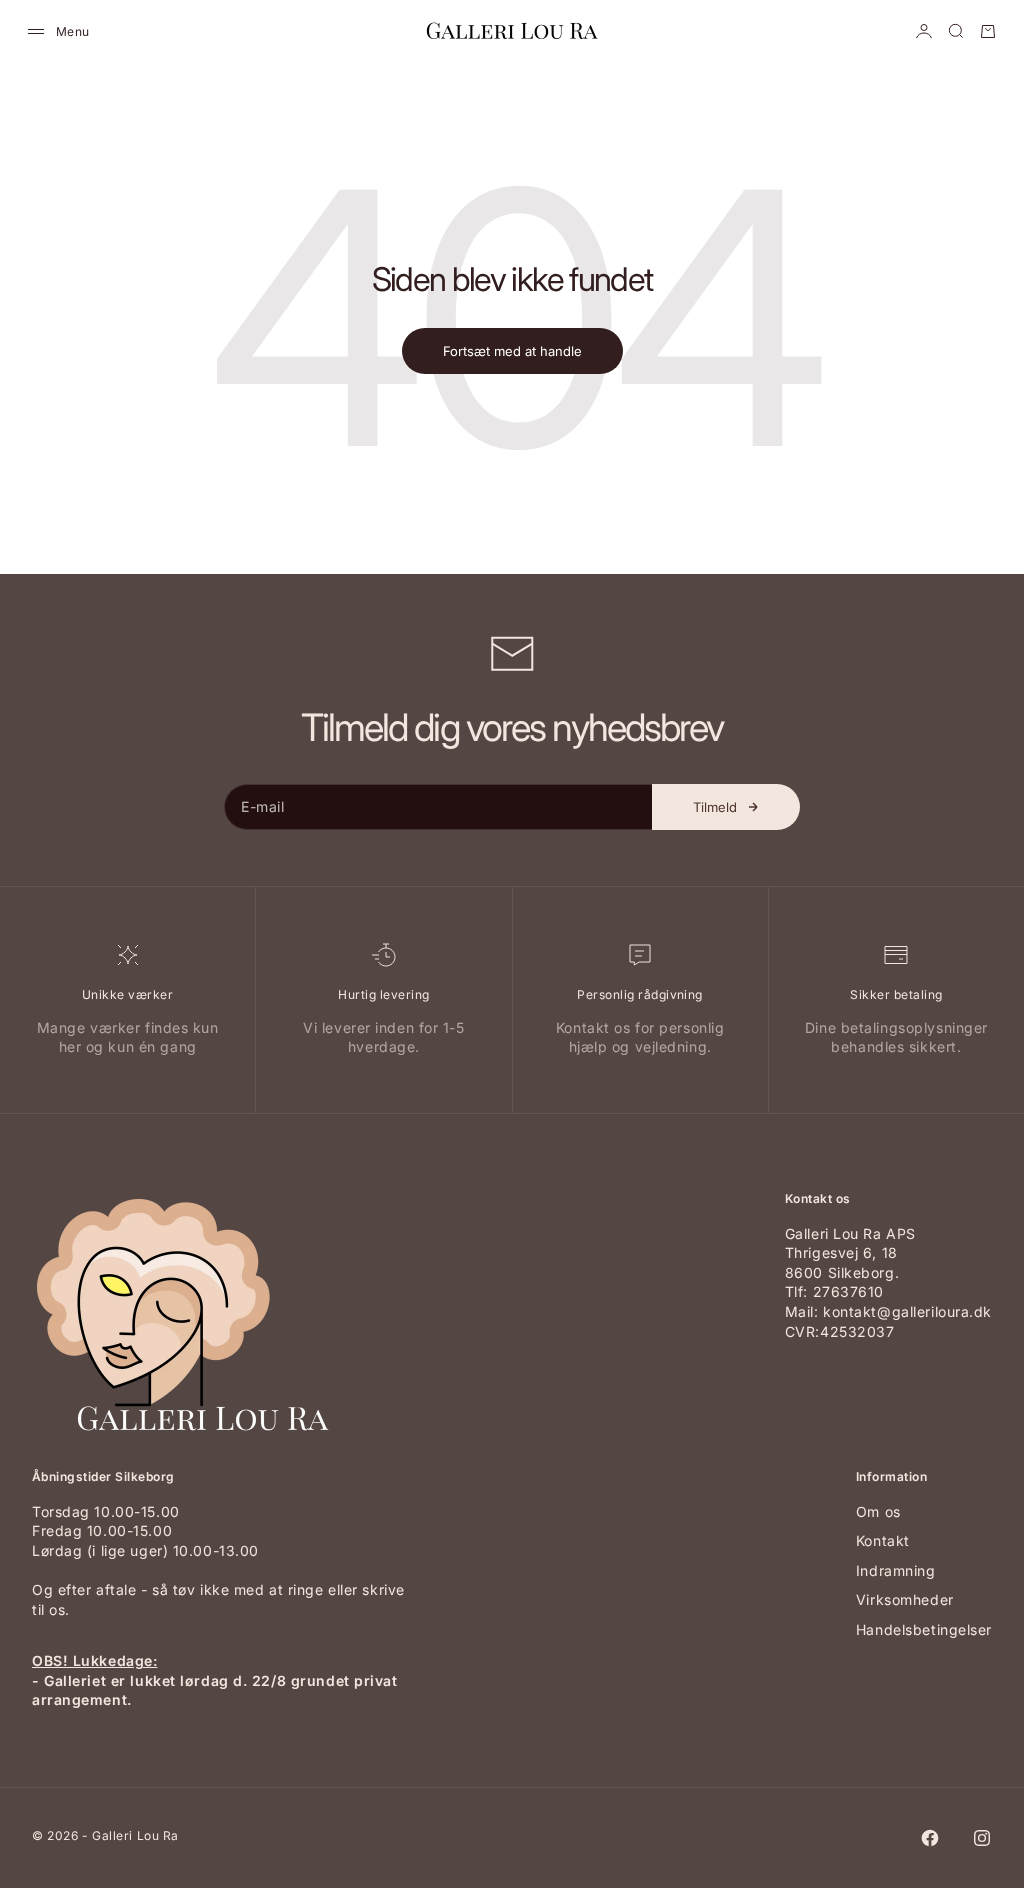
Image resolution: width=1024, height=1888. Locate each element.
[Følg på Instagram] (982, 1838)
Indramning (896, 1570)
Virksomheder (905, 1599)
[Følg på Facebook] (930, 1838)
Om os (878, 1511)
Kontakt (883, 1540)
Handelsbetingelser (924, 1629)
